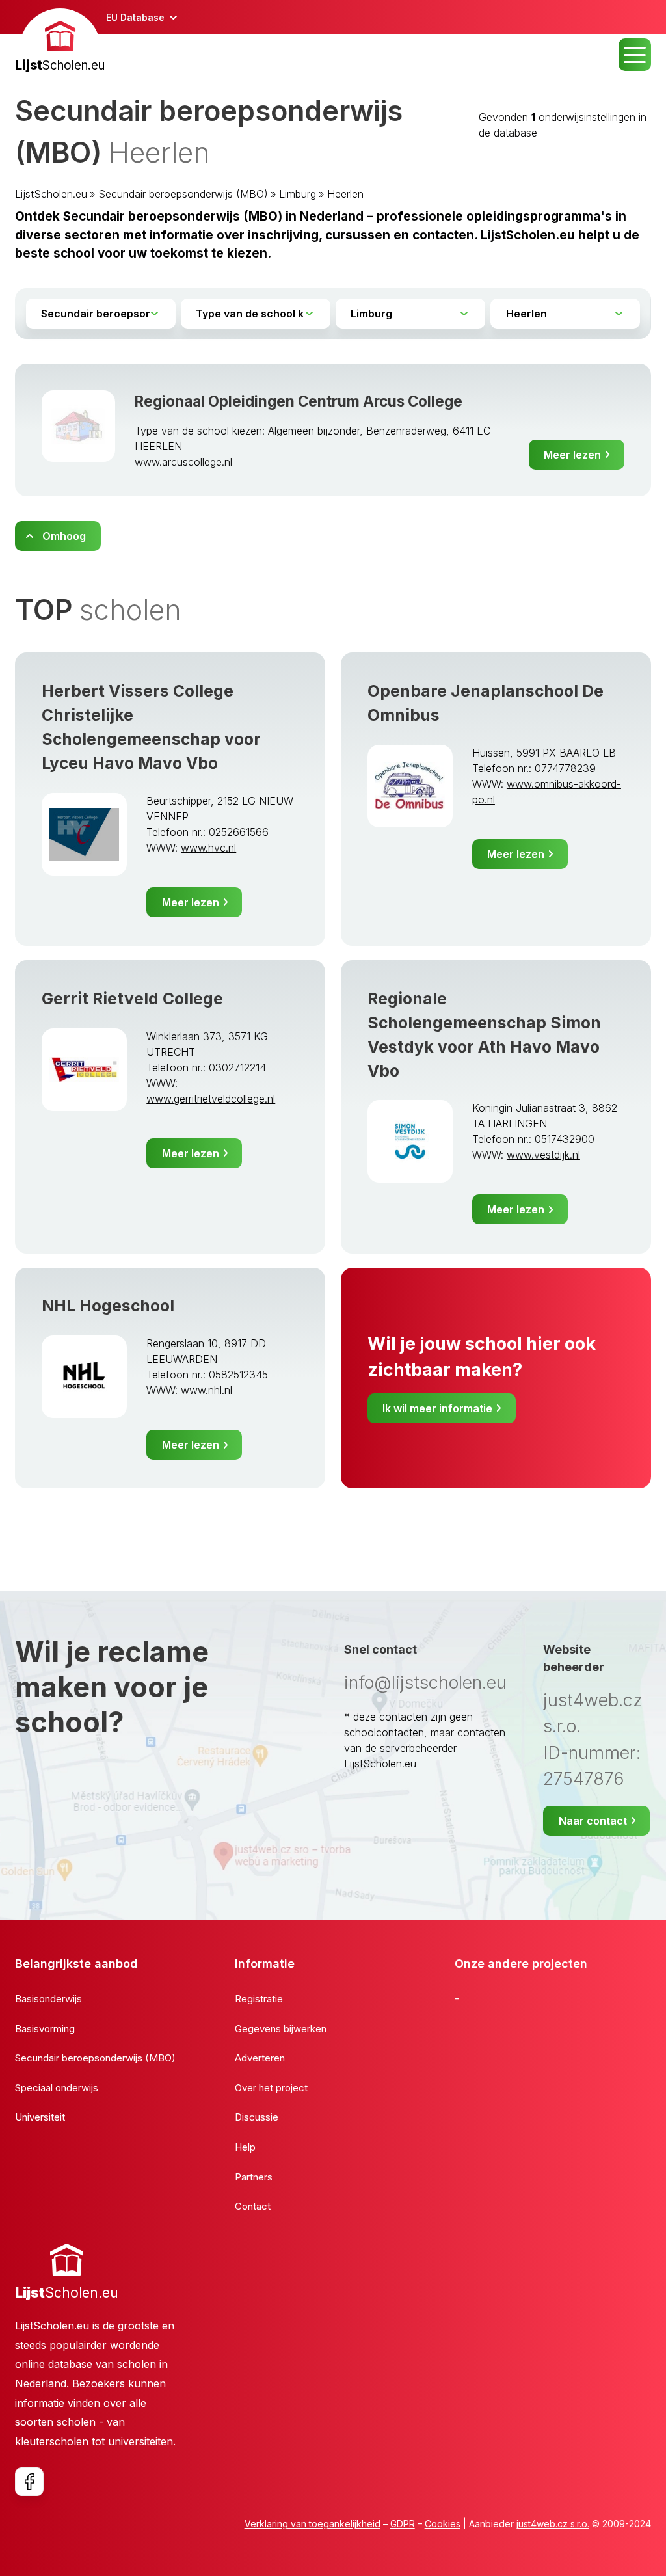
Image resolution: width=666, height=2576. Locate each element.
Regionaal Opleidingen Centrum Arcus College (299, 401)
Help (245, 2147)
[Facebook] (29, 2482)
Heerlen (345, 194)
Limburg (298, 194)
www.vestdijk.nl (543, 1155)
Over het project (271, 2088)
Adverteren (260, 2058)
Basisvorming (45, 2029)
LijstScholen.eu (51, 194)
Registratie (259, 1999)
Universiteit (40, 2117)
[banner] (60, 42)
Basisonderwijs (48, 1999)
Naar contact (593, 1821)
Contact (253, 2206)
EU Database (135, 17)
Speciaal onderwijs (57, 2088)
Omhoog (64, 536)
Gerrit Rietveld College (132, 999)
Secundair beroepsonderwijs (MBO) (183, 194)
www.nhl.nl (206, 1390)
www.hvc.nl (208, 848)
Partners (254, 2177)
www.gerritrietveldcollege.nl (211, 1099)
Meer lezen (572, 455)
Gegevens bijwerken (281, 2029)
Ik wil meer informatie (437, 1408)
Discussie (257, 2117)
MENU (635, 55)
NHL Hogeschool (108, 1306)
